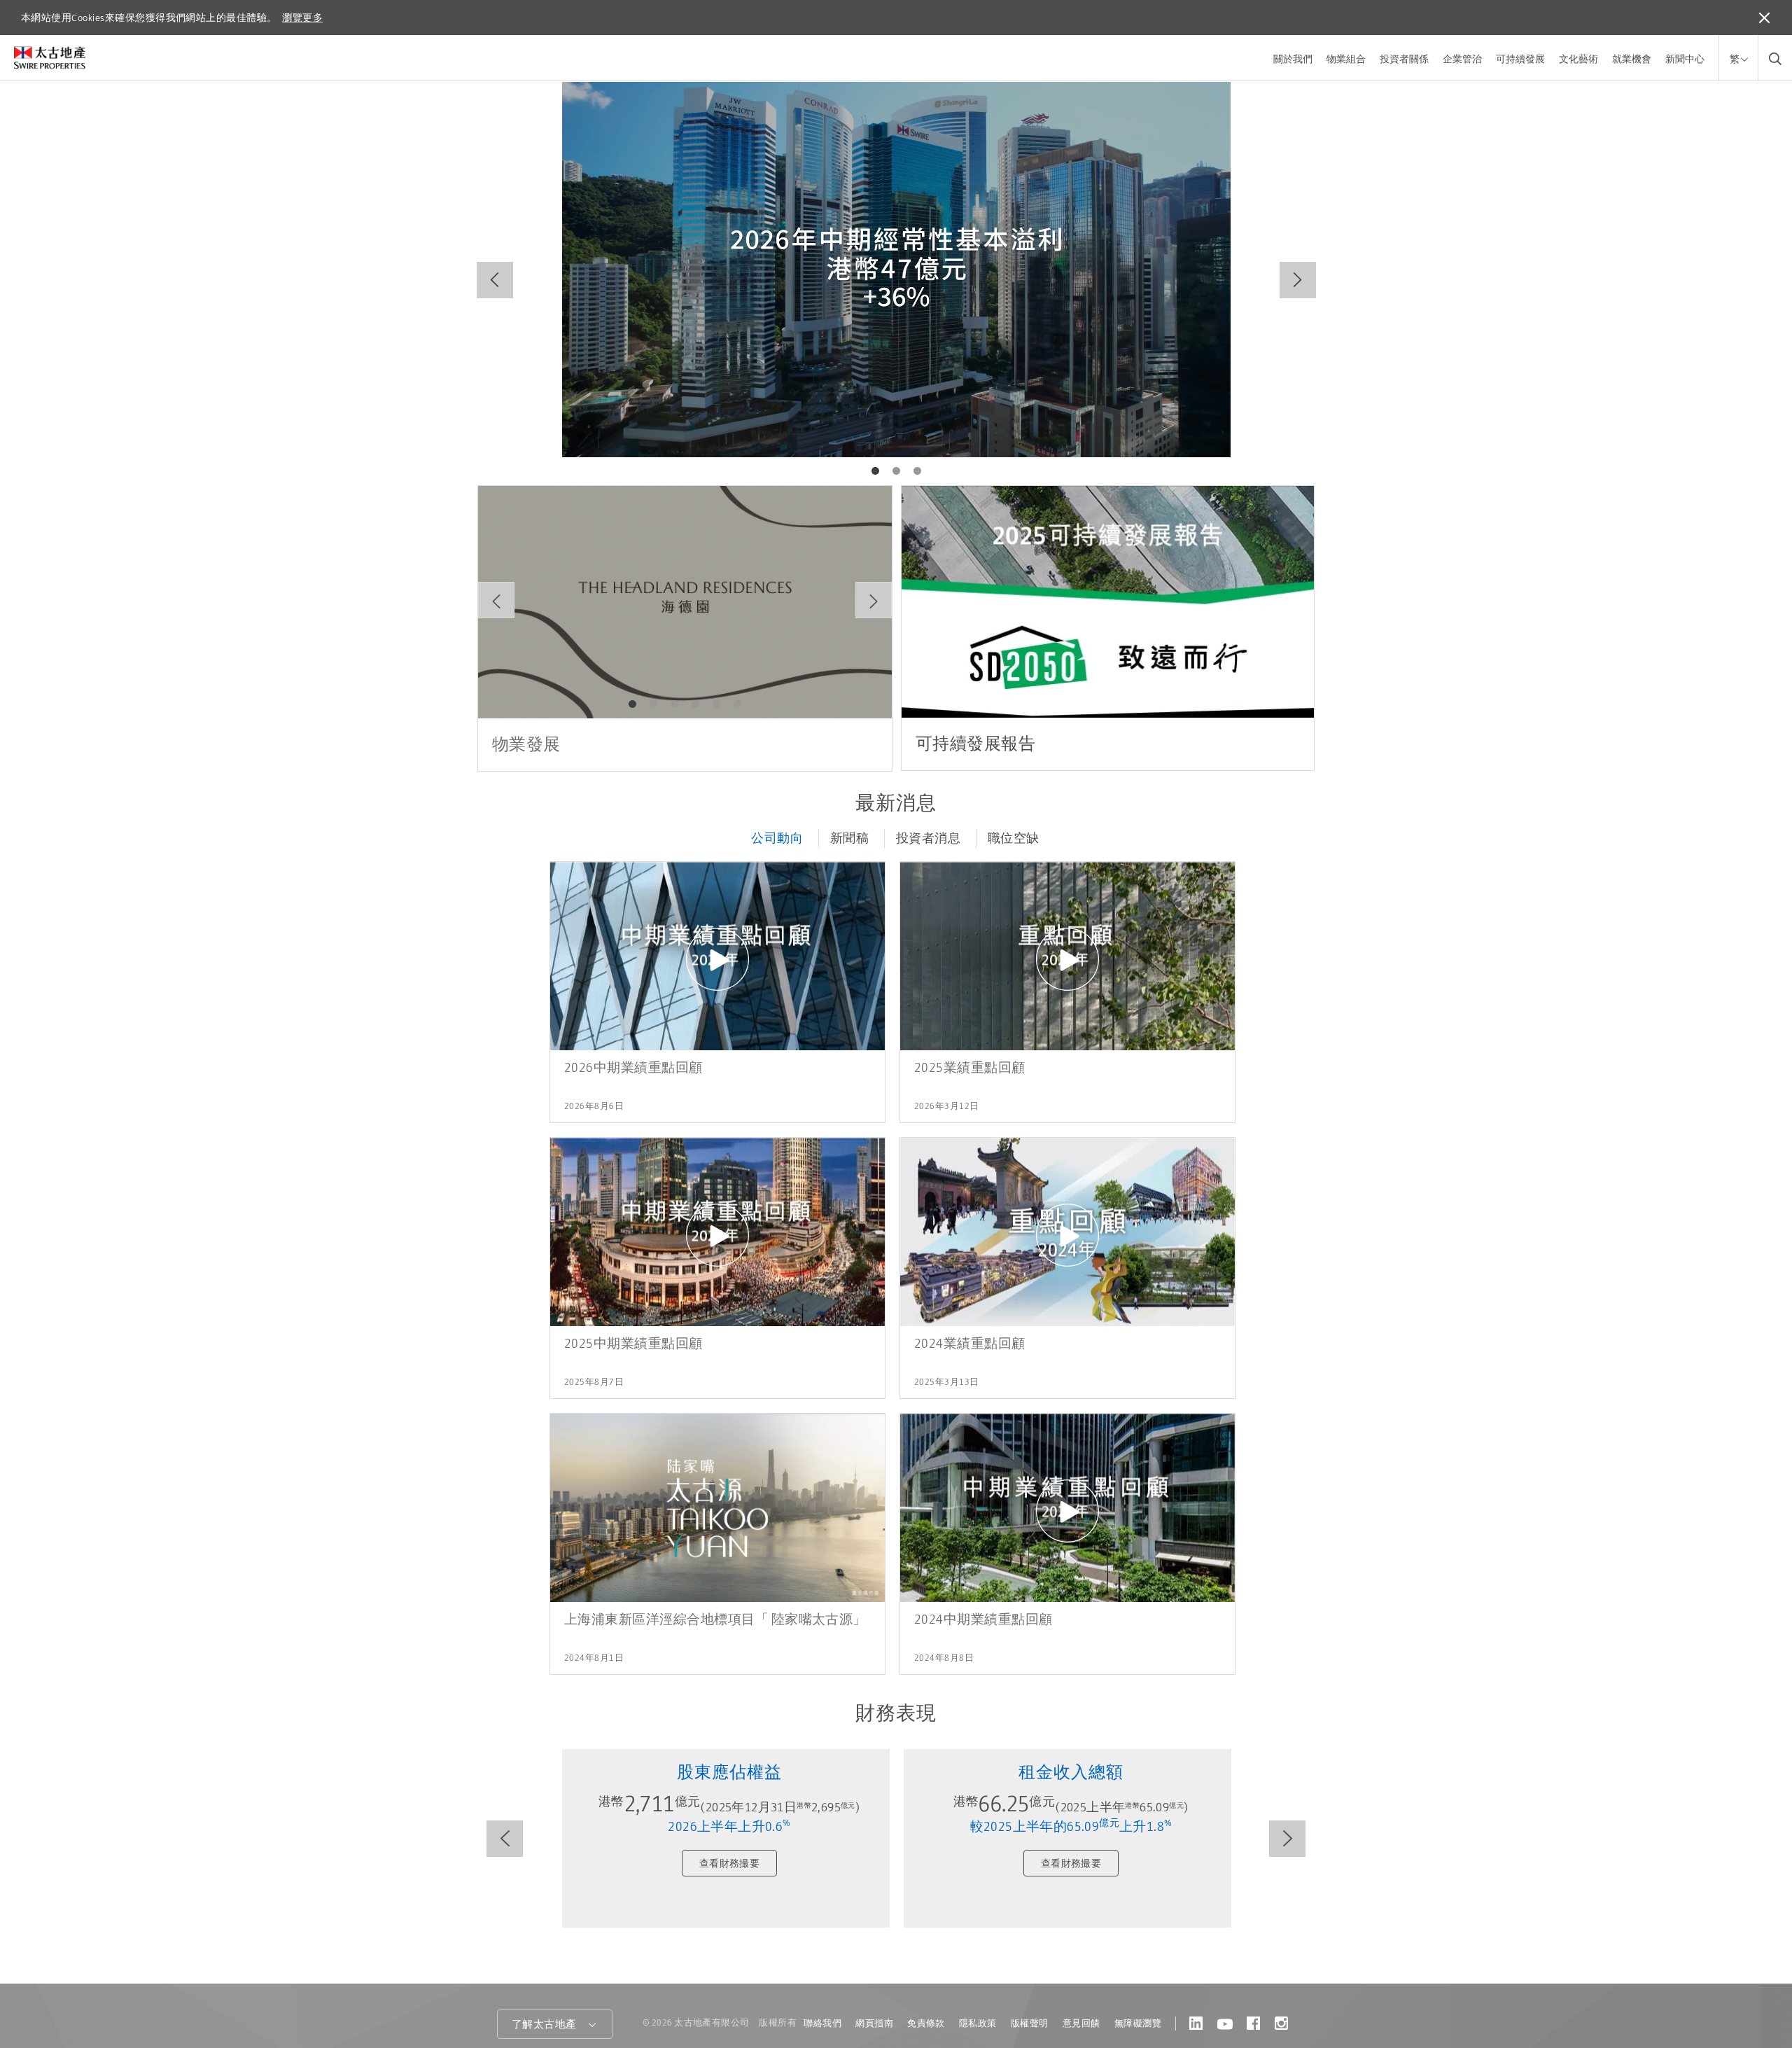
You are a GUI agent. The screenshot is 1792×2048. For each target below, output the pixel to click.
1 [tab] (875, 471)
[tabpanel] (896, 269)
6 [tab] (738, 704)
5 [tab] (717, 704)
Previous (495, 280)
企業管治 (1462, 59)
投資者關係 (1404, 59)
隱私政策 (978, 2023)
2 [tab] (896, 471)
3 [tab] (917, 471)
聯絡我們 (822, 2023)
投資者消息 (928, 838)
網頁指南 (874, 2023)
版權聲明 (1030, 2023)
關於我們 (1293, 59)
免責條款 (926, 2023)
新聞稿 (849, 838)
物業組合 (1346, 59)
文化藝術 (1578, 59)
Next (1298, 280)
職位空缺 (1014, 838)
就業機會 (1632, 59)
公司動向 (777, 838)
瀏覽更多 (302, 18)
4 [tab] (696, 704)
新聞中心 (1685, 59)
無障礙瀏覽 (1138, 2023)
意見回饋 (1081, 2023)
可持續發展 (1520, 59)
